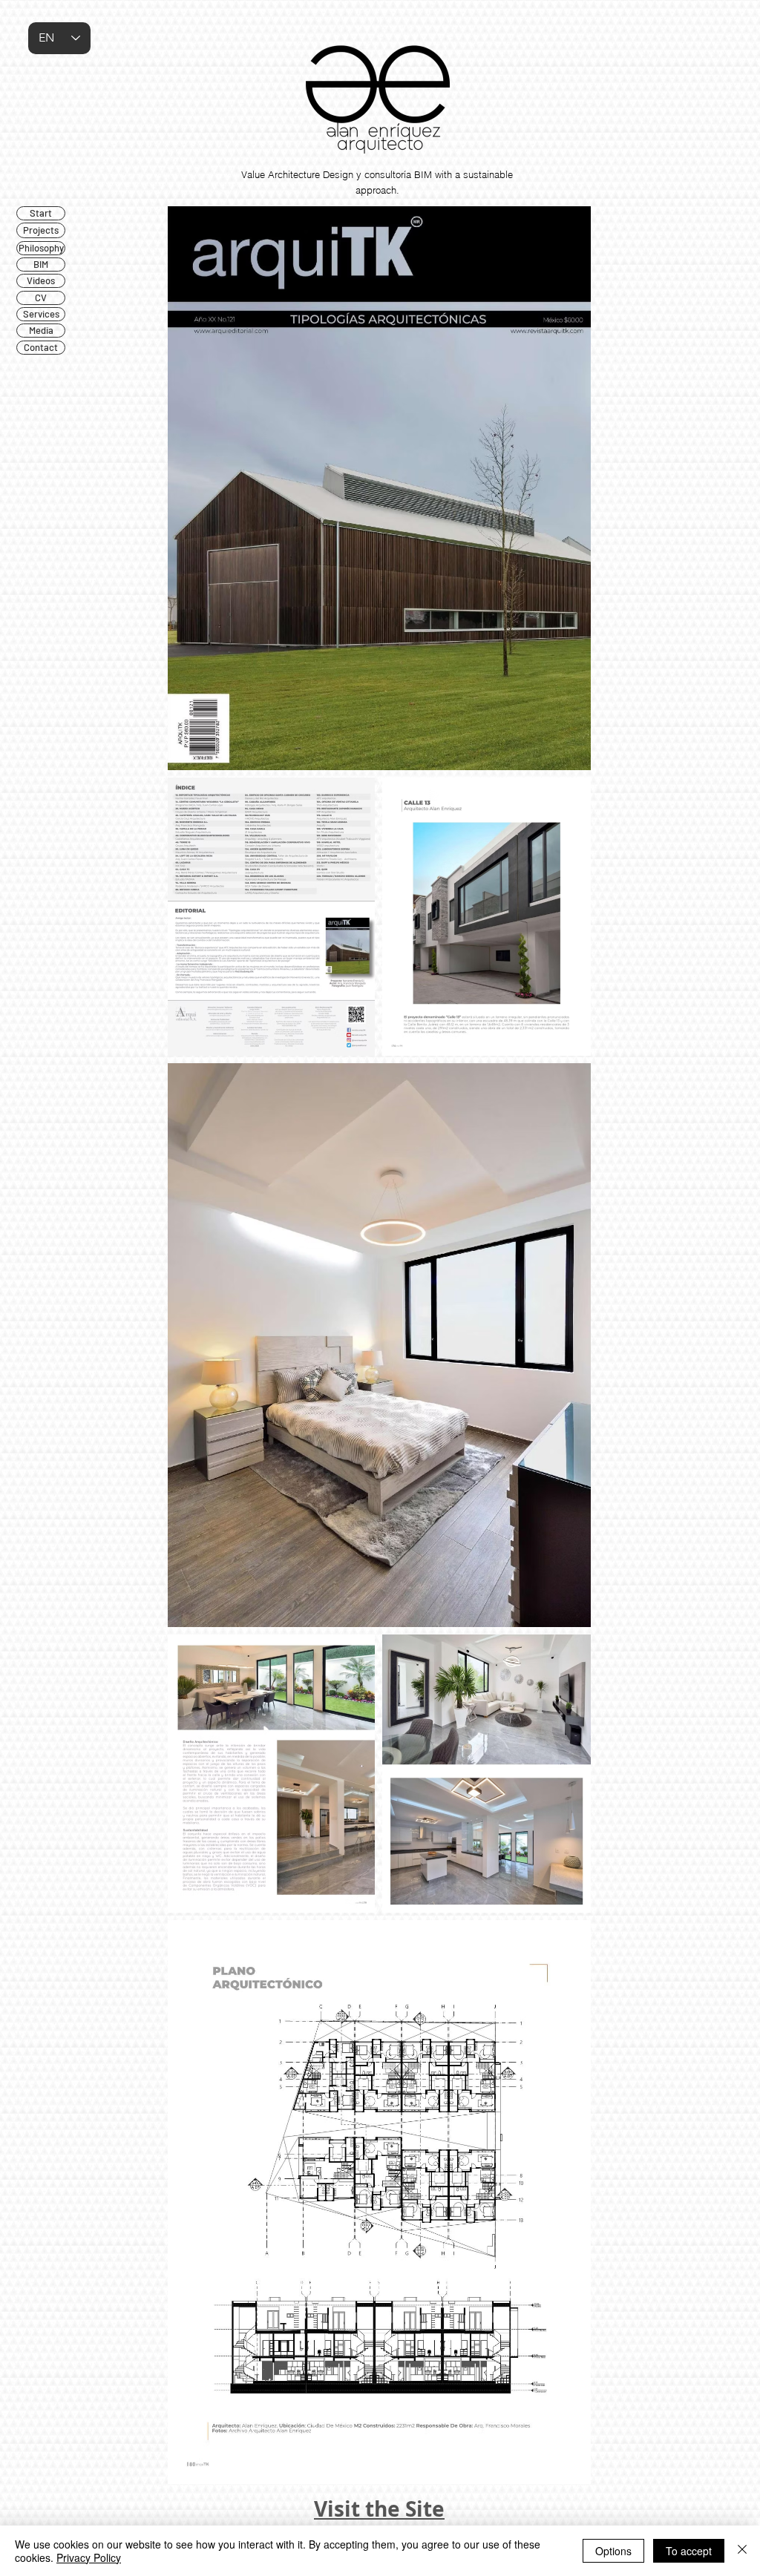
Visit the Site (379, 2509)
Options (613, 2551)
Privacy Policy (89, 2557)
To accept (689, 2551)
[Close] (742, 2551)
